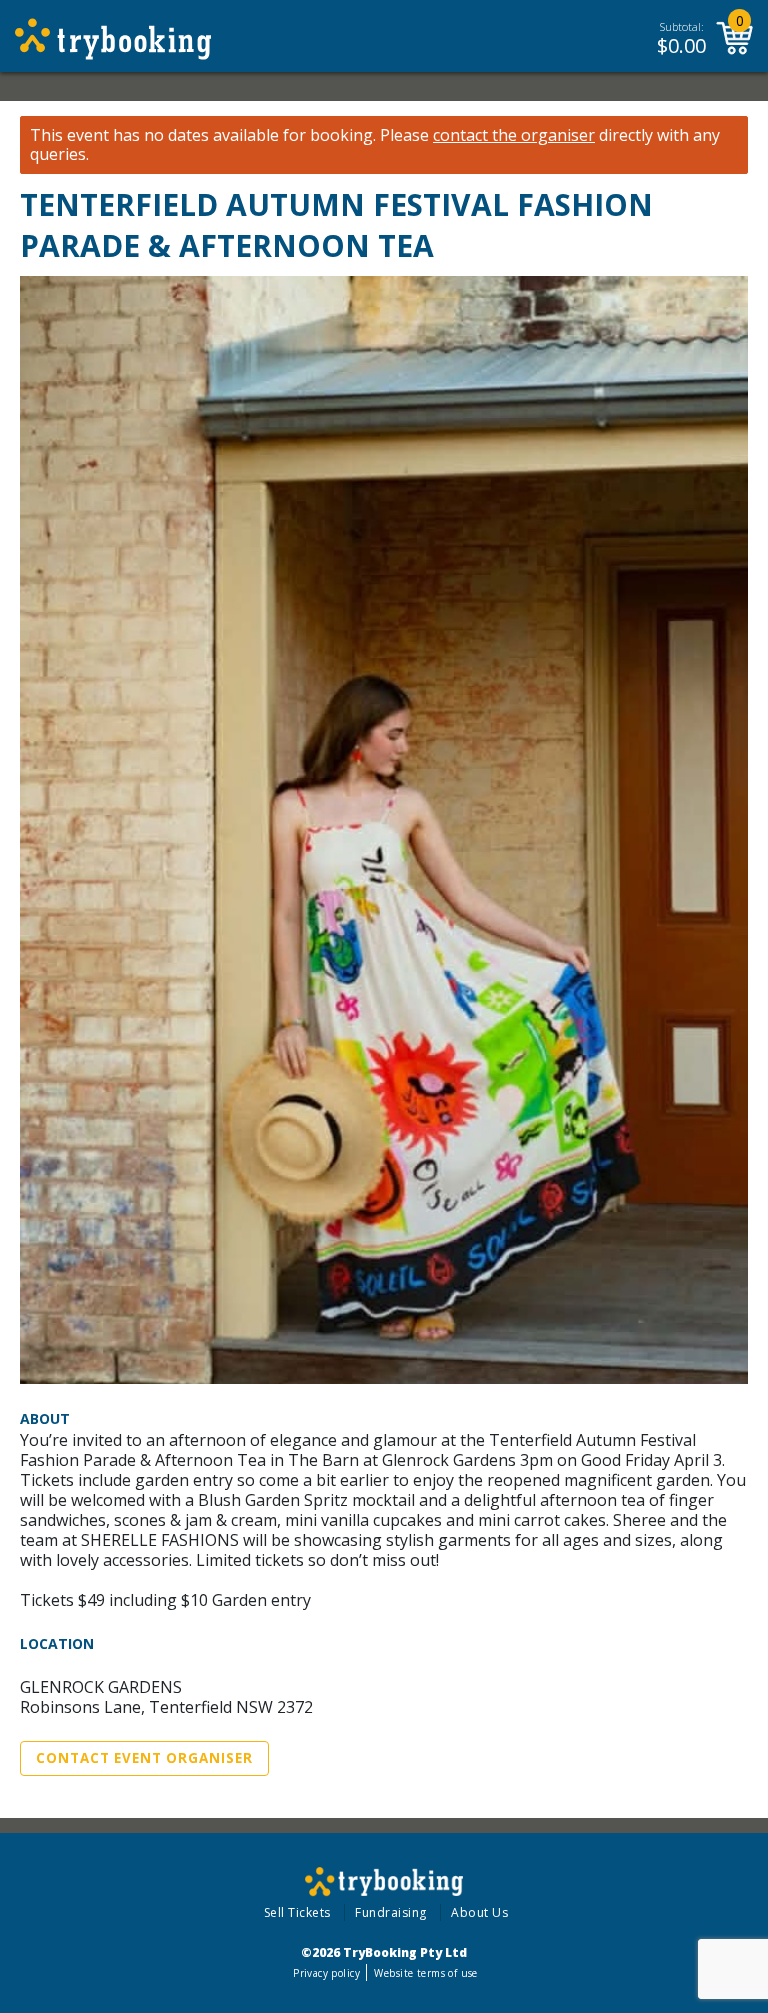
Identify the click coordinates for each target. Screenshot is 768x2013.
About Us (479, 1912)
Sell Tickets (297, 1912)
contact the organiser (514, 135)
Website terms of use (425, 1973)
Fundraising (391, 1912)
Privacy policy (326, 1973)
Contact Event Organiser (144, 1758)
